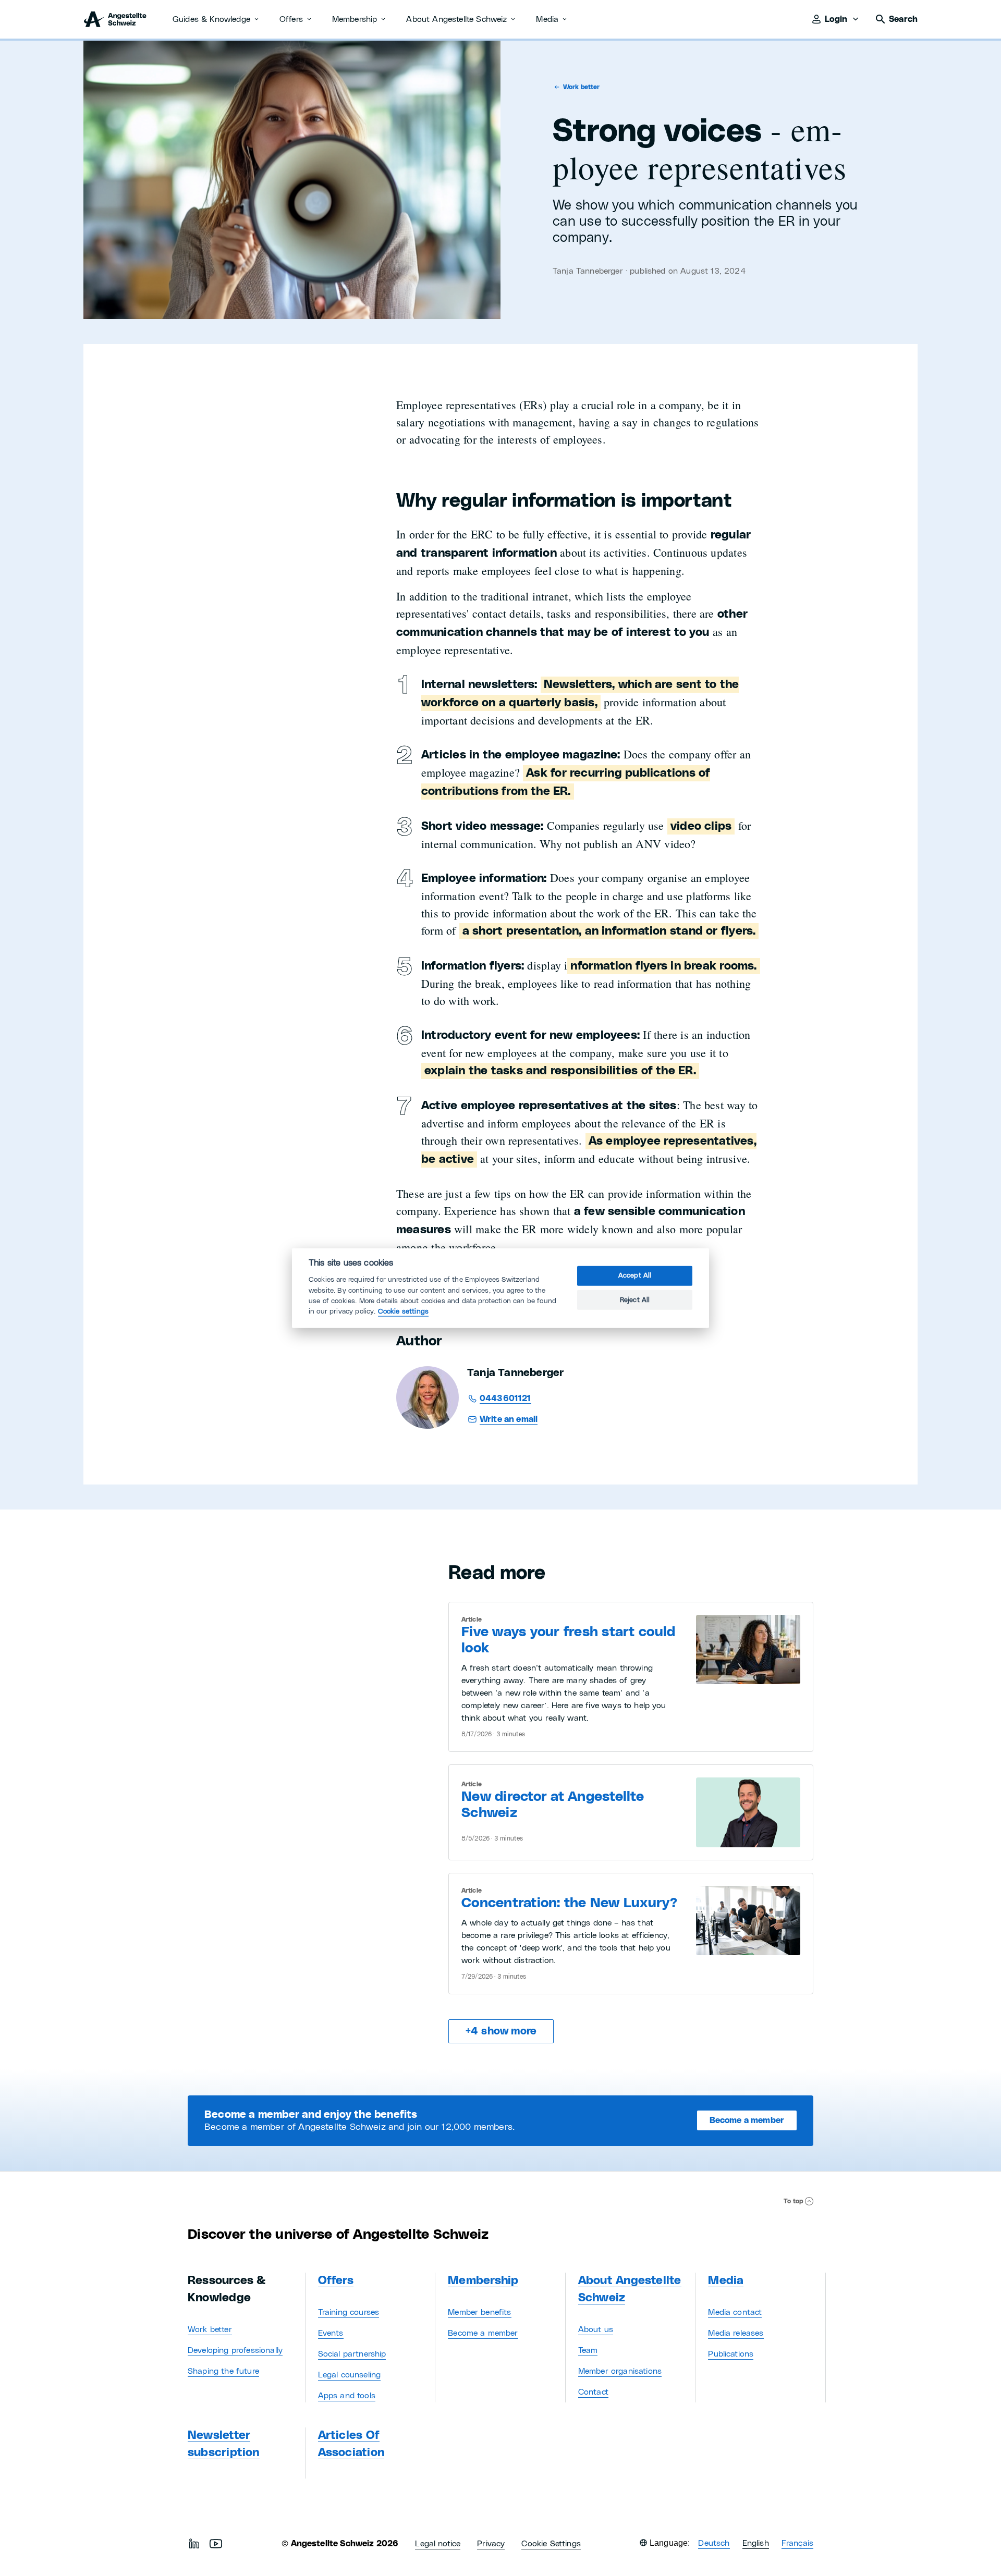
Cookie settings (403, 1311)
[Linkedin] (194, 2544)
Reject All (635, 1300)
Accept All (635, 1276)
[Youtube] (216, 2544)
